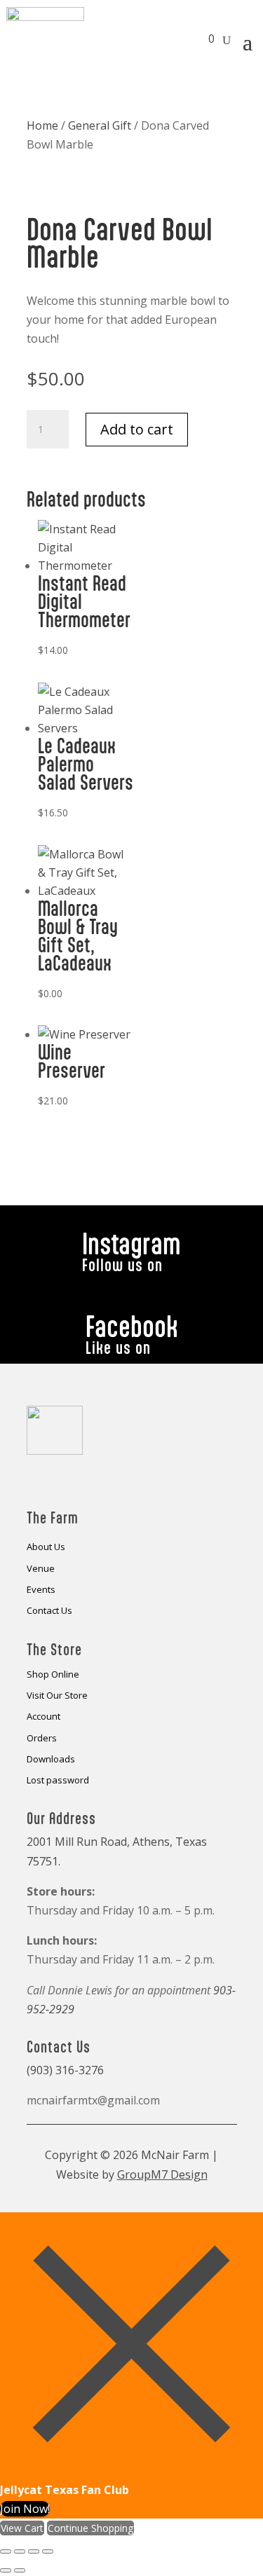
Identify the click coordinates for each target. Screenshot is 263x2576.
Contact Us (49, 1611)
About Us (46, 1547)
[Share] (34, 2551)
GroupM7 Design (162, 2174)
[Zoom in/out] (6, 2551)
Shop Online (53, 1675)
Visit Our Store (57, 1696)
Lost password (58, 1781)
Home (42, 125)
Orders (42, 1739)
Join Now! (25, 2509)
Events (41, 1590)
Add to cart (137, 429)
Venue (41, 1569)
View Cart (22, 2528)
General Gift (100, 125)
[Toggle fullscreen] (20, 2551)
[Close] (131, 2471)
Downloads (51, 1760)
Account (43, 1717)
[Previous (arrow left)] (6, 2570)
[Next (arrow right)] (20, 2570)
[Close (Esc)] (48, 2551)
